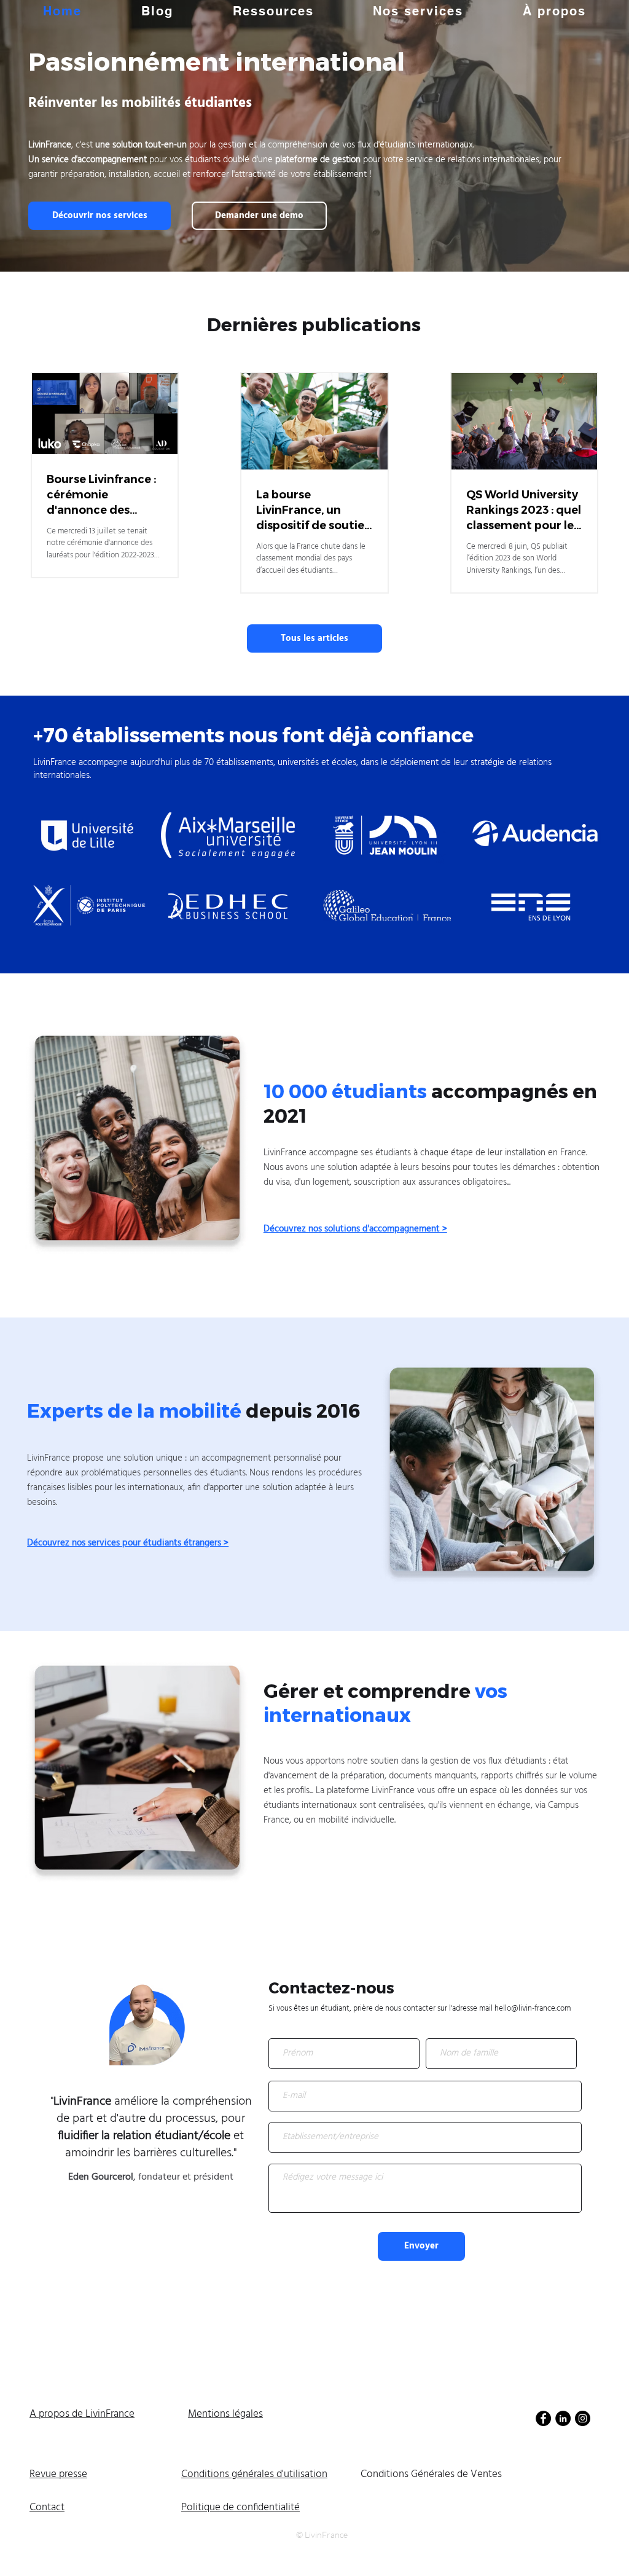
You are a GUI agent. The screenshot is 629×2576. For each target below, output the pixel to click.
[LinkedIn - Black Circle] (563, 2418)
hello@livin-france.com (533, 2009)
